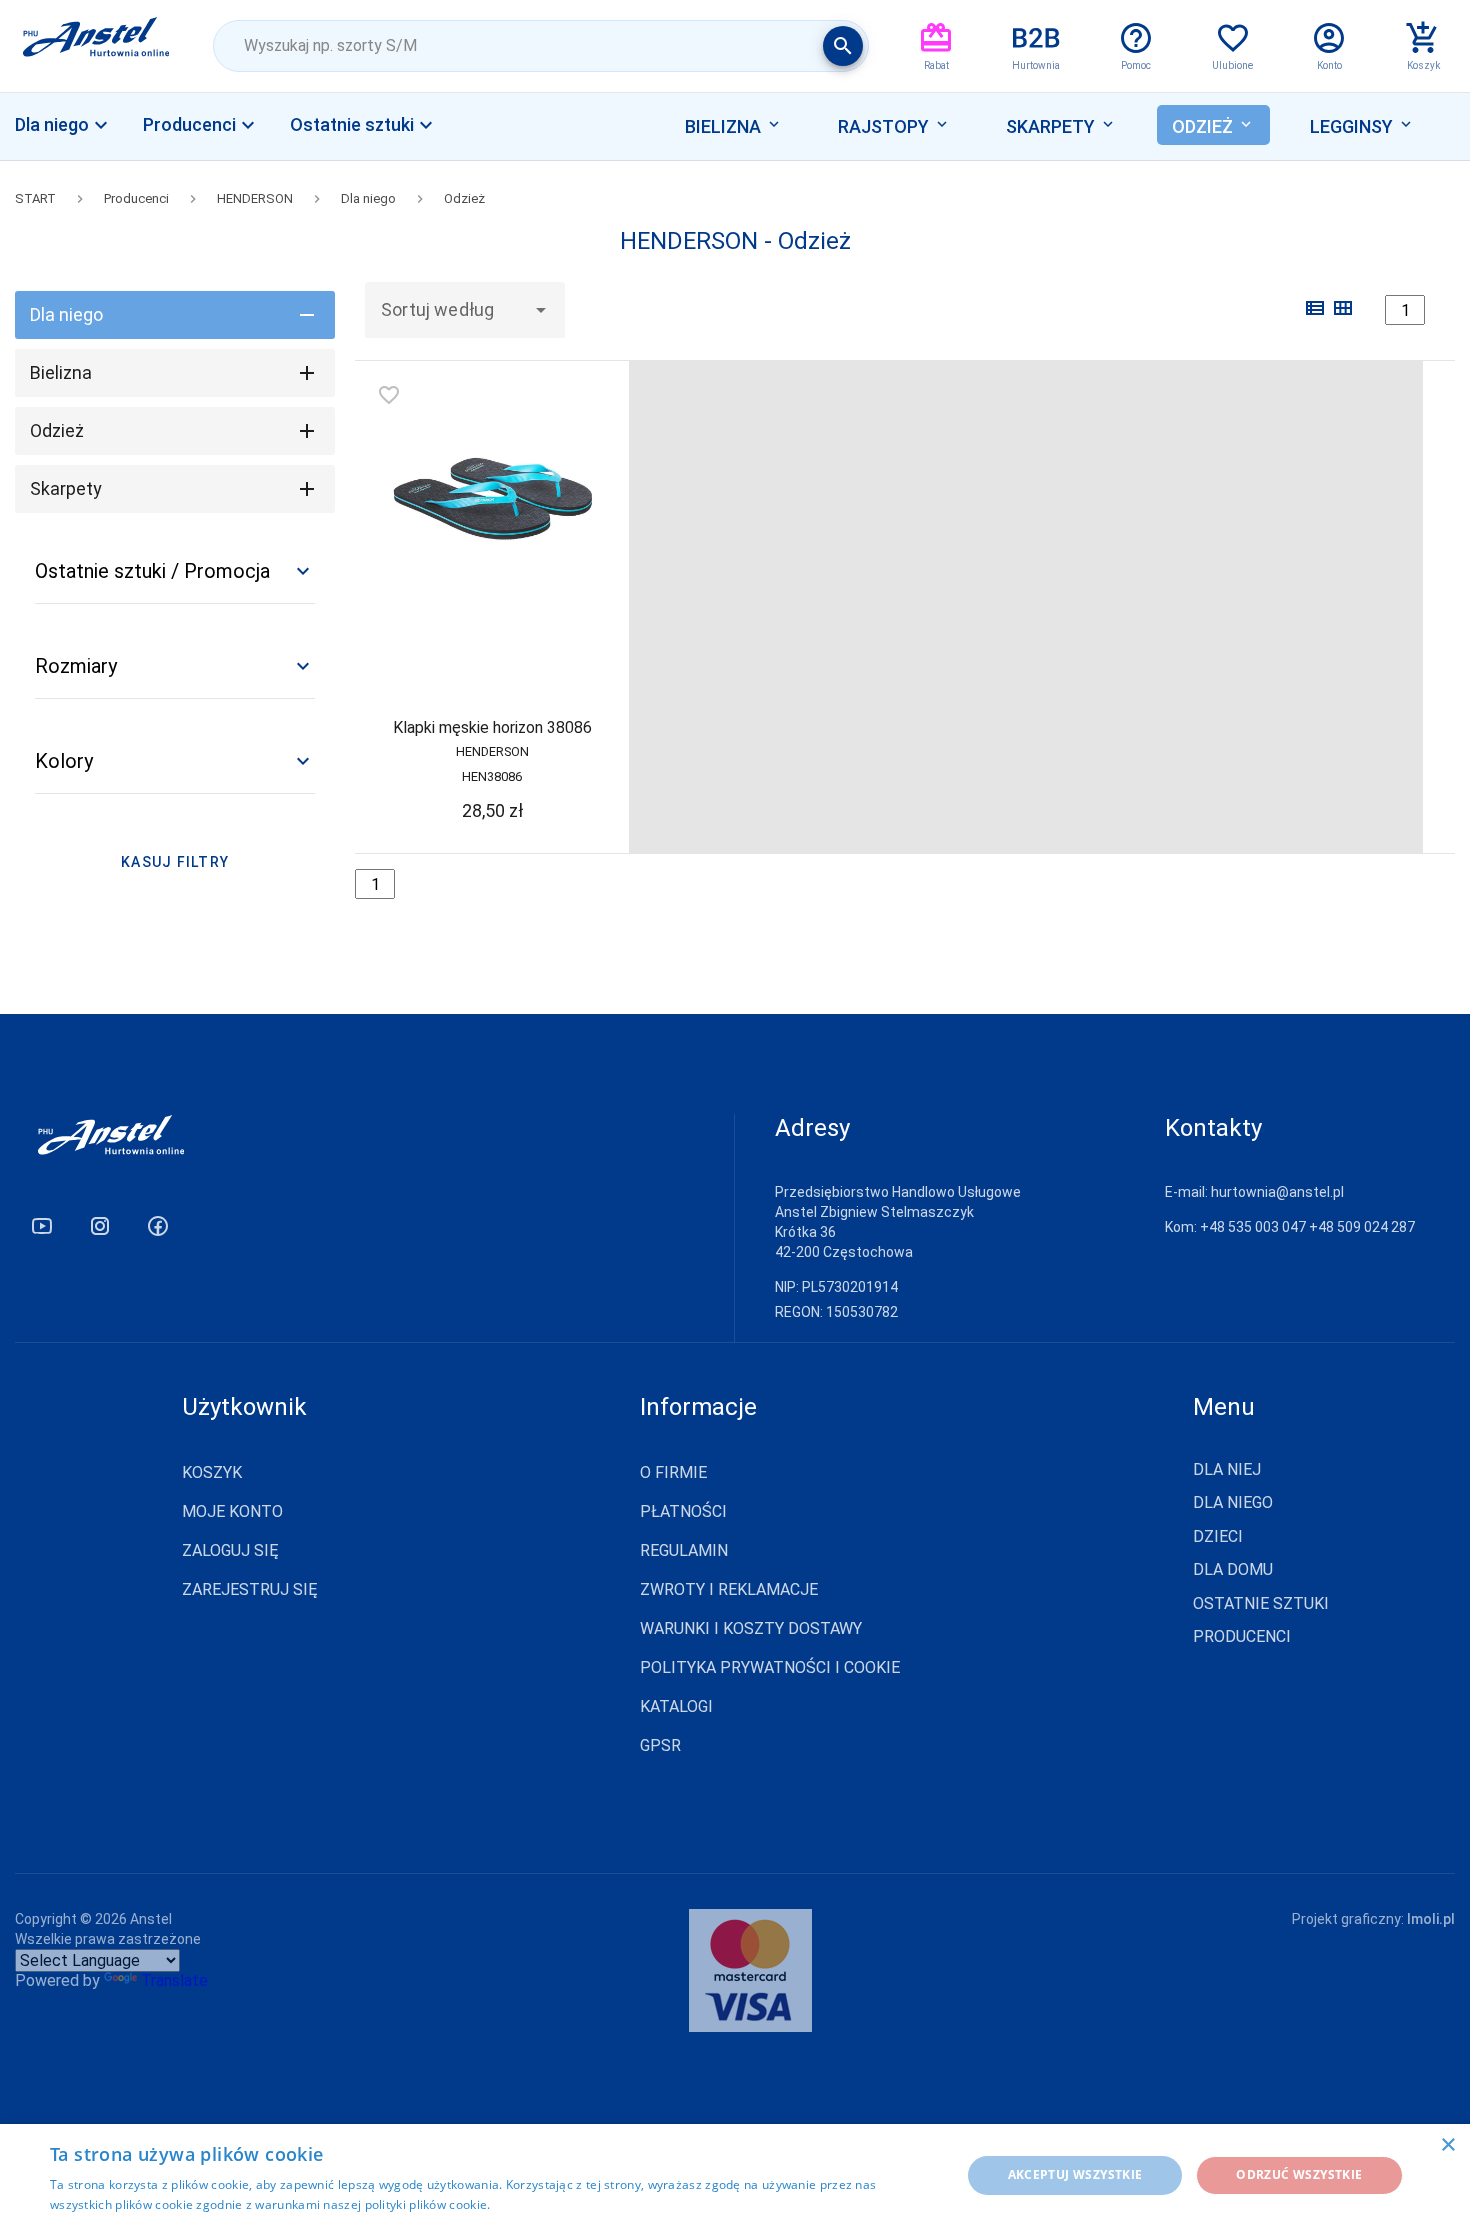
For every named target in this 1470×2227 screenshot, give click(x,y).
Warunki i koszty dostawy (751, 1628)
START (35, 198)
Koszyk (212, 1472)
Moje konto (232, 1511)
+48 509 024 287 (1362, 1227)
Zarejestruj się (250, 1589)
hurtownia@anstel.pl (1277, 1192)
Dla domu (1233, 1570)
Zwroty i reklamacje (729, 1589)
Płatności (683, 1511)
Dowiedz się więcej (549, 2204)
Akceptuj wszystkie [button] (1075, 2174)
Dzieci (1218, 1537)
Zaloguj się (230, 1550)
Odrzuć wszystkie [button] (1299, 2174)
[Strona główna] (96, 45)
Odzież (464, 198)
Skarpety (66, 488)
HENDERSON (255, 198)
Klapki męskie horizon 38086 (492, 727)
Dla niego (368, 198)
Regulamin (684, 1550)
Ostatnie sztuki (1261, 1604)
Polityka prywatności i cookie (770, 1667)
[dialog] (735, 2175)
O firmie (673, 1472)
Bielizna (61, 372)
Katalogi (676, 1706)
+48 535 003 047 (1253, 1227)
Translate (174, 1980)
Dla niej (1227, 1470)
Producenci (136, 198)
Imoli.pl (1431, 1919)
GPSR (660, 1745)
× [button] (1447, 2145)
